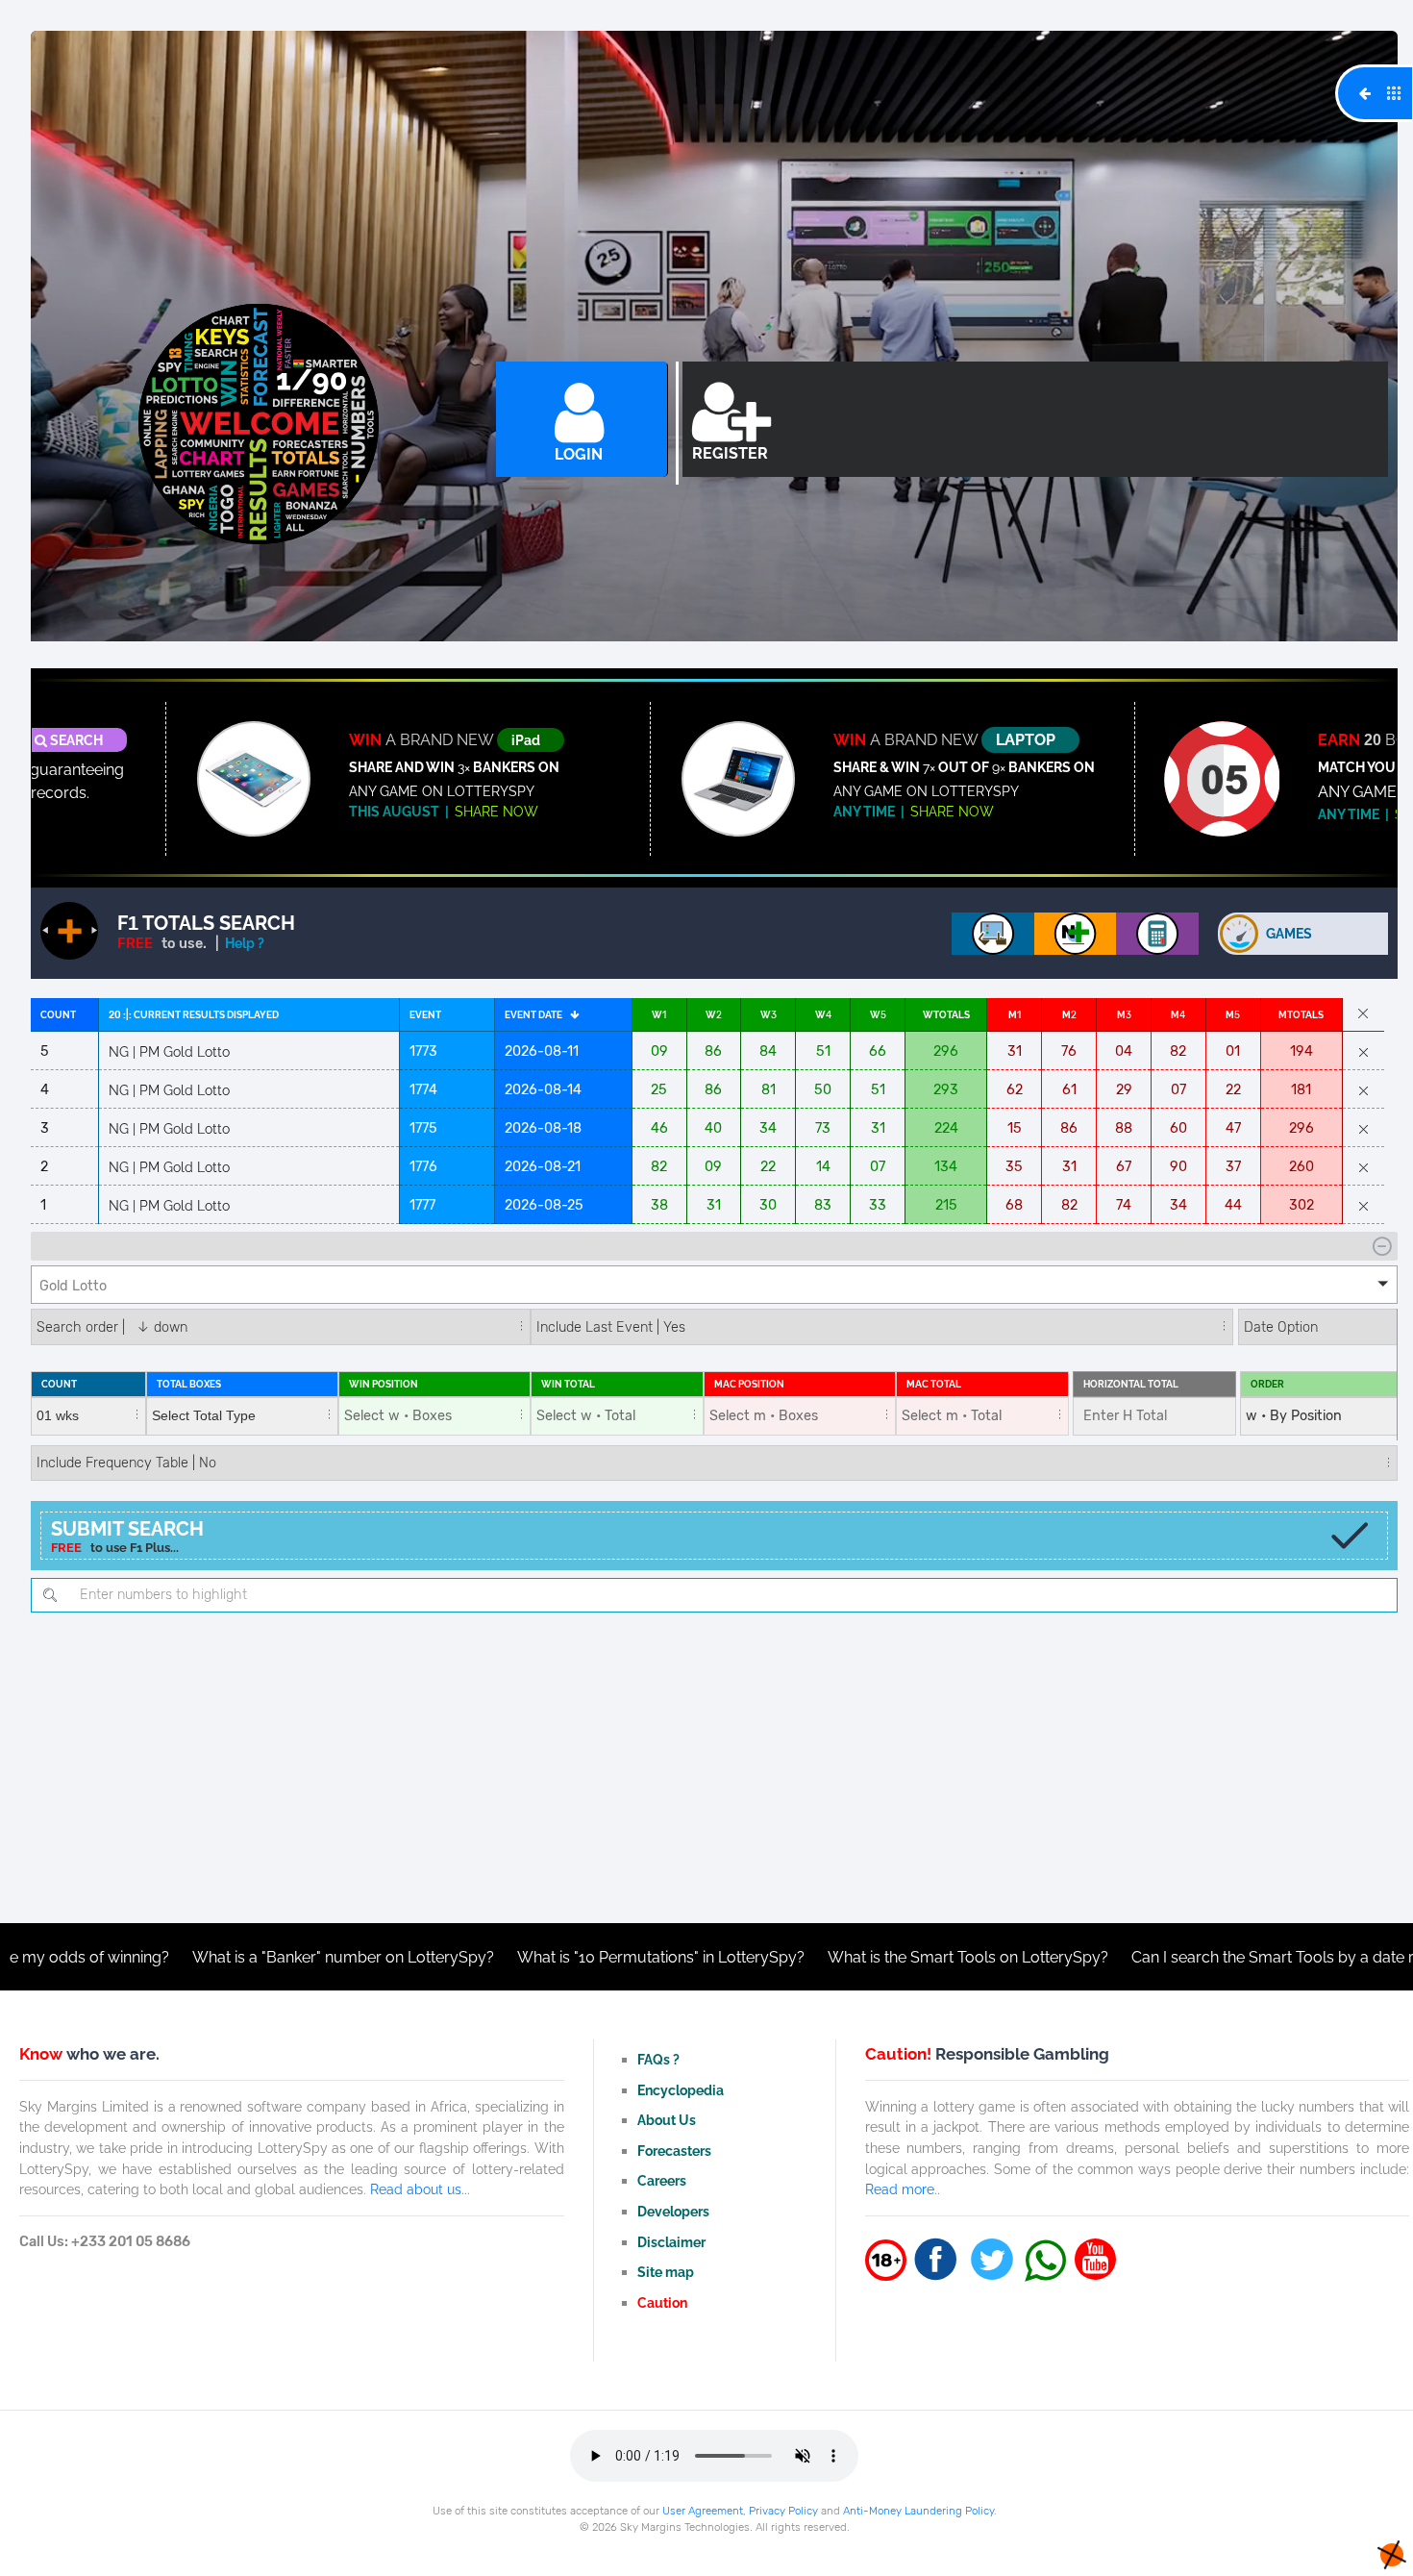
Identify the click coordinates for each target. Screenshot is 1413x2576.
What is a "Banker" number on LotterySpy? (199, 1957)
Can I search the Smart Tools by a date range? (1150, 1957)
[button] (714, 1285)
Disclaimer (671, 2242)
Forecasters (674, 2151)
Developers (673, 2211)
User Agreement (703, 2511)
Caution (662, 2302)
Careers (662, 2180)
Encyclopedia (681, 2090)
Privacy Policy (783, 2511)
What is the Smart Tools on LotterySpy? (824, 1957)
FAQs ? (658, 2059)
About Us (667, 2120)
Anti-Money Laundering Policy (918, 2511)
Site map (666, 2272)
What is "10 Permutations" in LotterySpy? (517, 1957)
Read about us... (420, 2189)
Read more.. (903, 2189)
